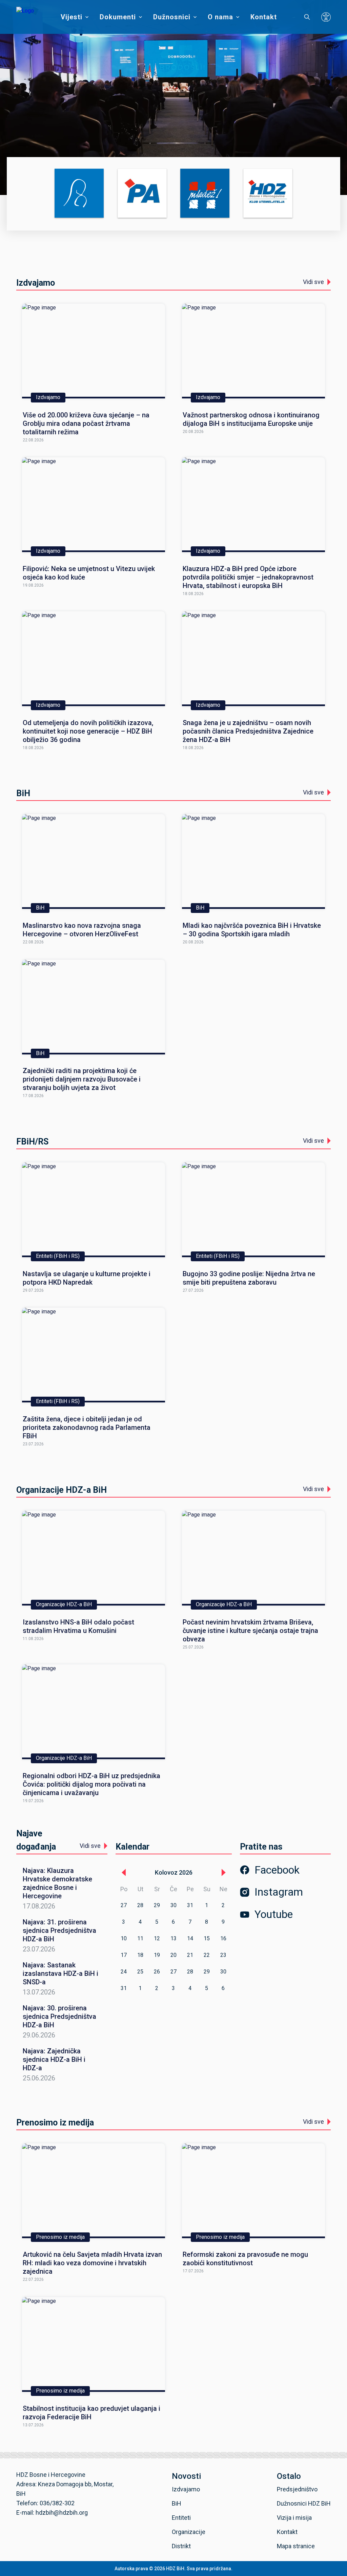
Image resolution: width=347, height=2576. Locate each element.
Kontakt (264, 17)
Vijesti (72, 17)
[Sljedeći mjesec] (224, 1873)
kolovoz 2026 (174, 1872)
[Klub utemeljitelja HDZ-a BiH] (268, 194)
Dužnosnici (172, 17)
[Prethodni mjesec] (124, 1873)
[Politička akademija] (142, 194)
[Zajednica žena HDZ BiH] (79, 194)
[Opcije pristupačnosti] (326, 17)
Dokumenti (118, 17)
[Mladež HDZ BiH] (205, 194)
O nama (220, 17)
